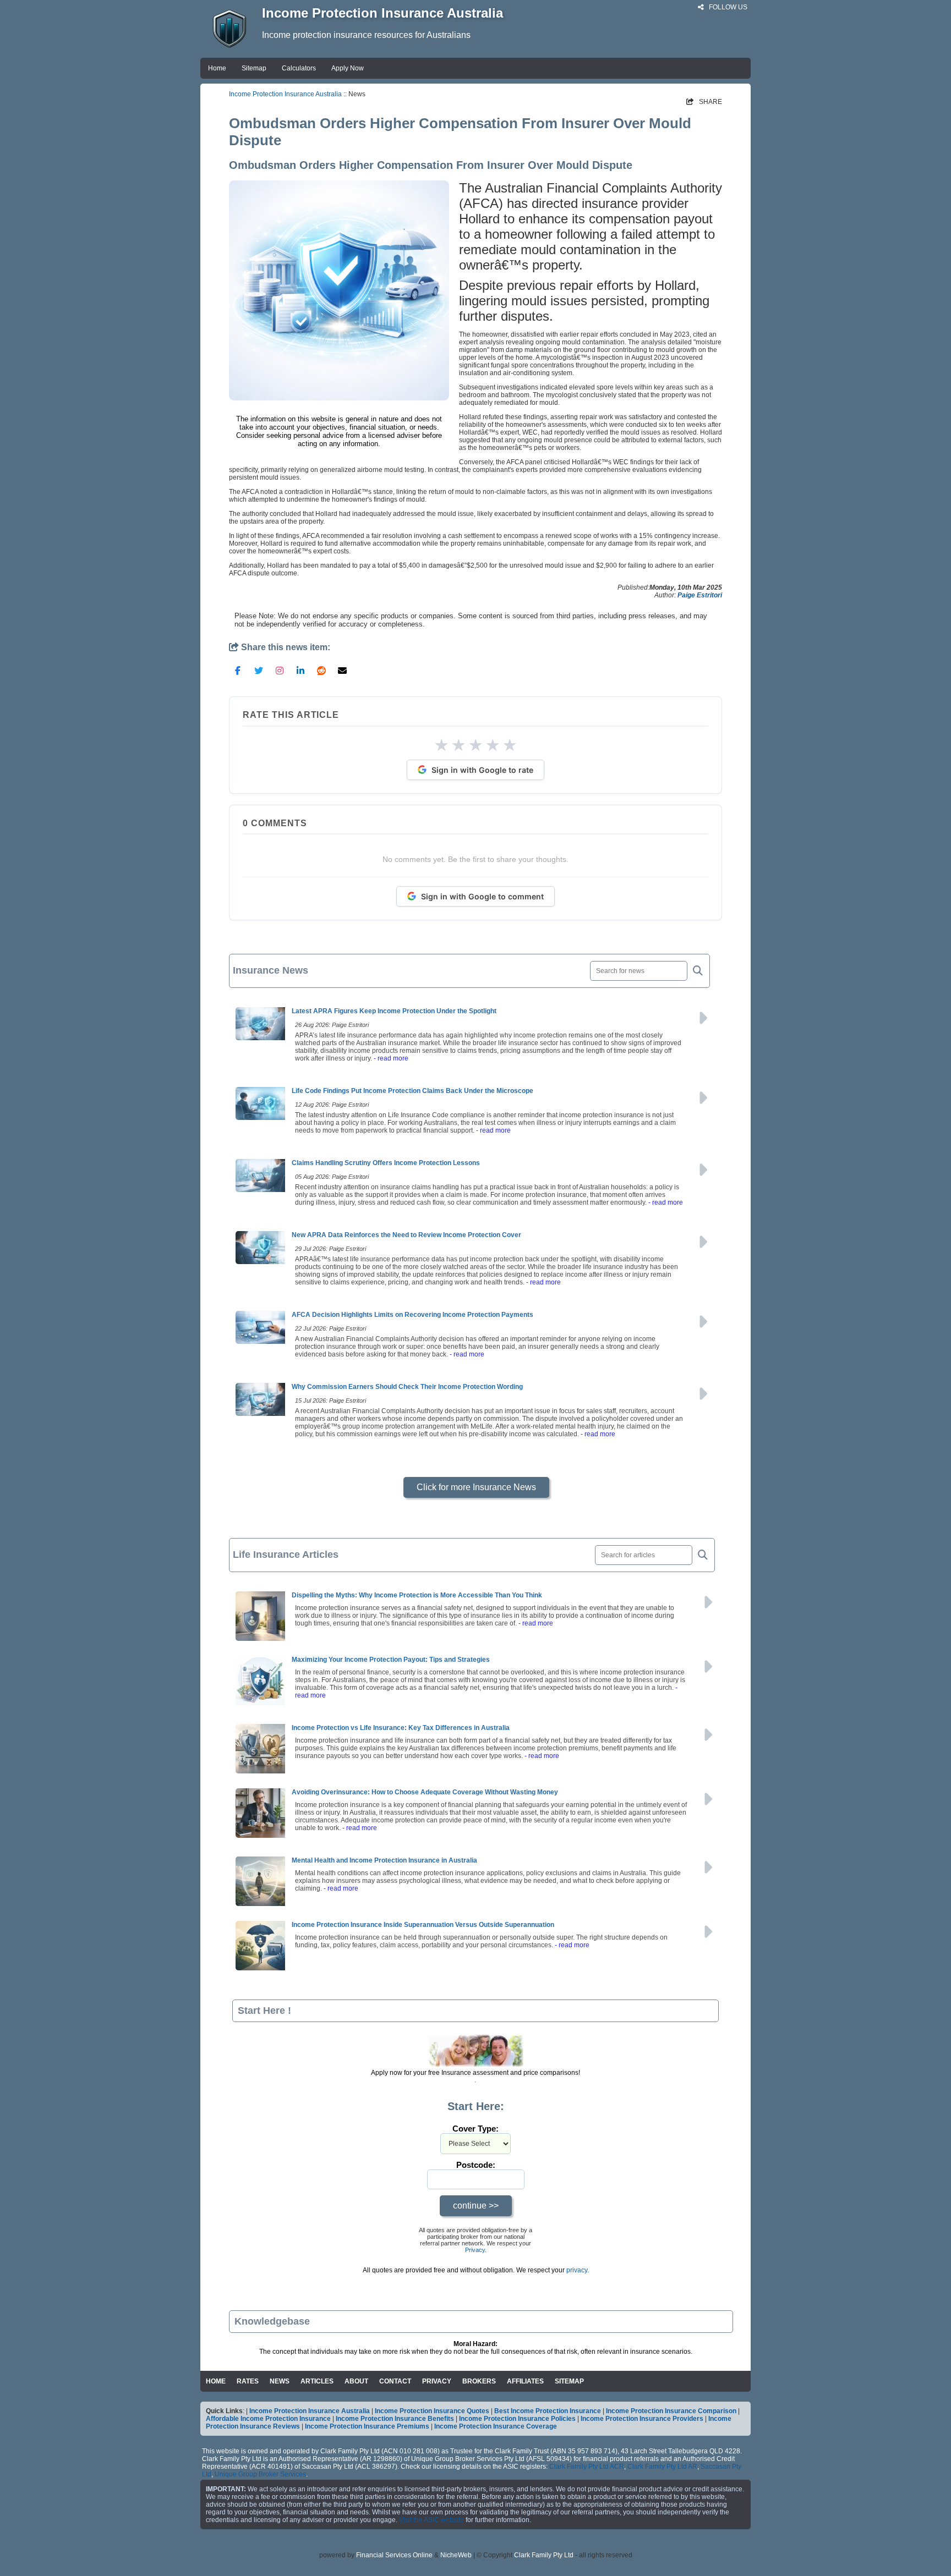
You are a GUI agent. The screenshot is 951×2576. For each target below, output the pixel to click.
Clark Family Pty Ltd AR (662, 2467)
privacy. (578, 2270)
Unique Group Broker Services (260, 2474)
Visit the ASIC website (431, 2520)
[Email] (342, 670)
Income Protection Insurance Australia (285, 94)
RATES (248, 2381)
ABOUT (356, 2381)
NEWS (280, 2381)
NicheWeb (456, 2555)
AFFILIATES (525, 2381)
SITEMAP (569, 2381)
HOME (216, 2381)
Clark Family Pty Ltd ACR (587, 2467)
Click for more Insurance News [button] (476, 1487)
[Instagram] (280, 670)
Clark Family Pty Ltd (544, 2555)
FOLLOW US (727, 7)
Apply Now (348, 68)
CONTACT (395, 2381)
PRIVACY (437, 2381)
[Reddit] (321, 670)
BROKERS (479, 2381)
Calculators (299, 68)
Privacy (475, 2250)
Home (217, 68)
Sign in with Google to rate (482, 770)
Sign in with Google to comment (482, 896)
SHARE (704, 102)
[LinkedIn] (300, 670)
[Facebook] (238, 670)
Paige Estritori (700, 595)
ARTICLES (317, 2381)
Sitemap (254, 68)
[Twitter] (259, 670)
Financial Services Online (394, 2555)
